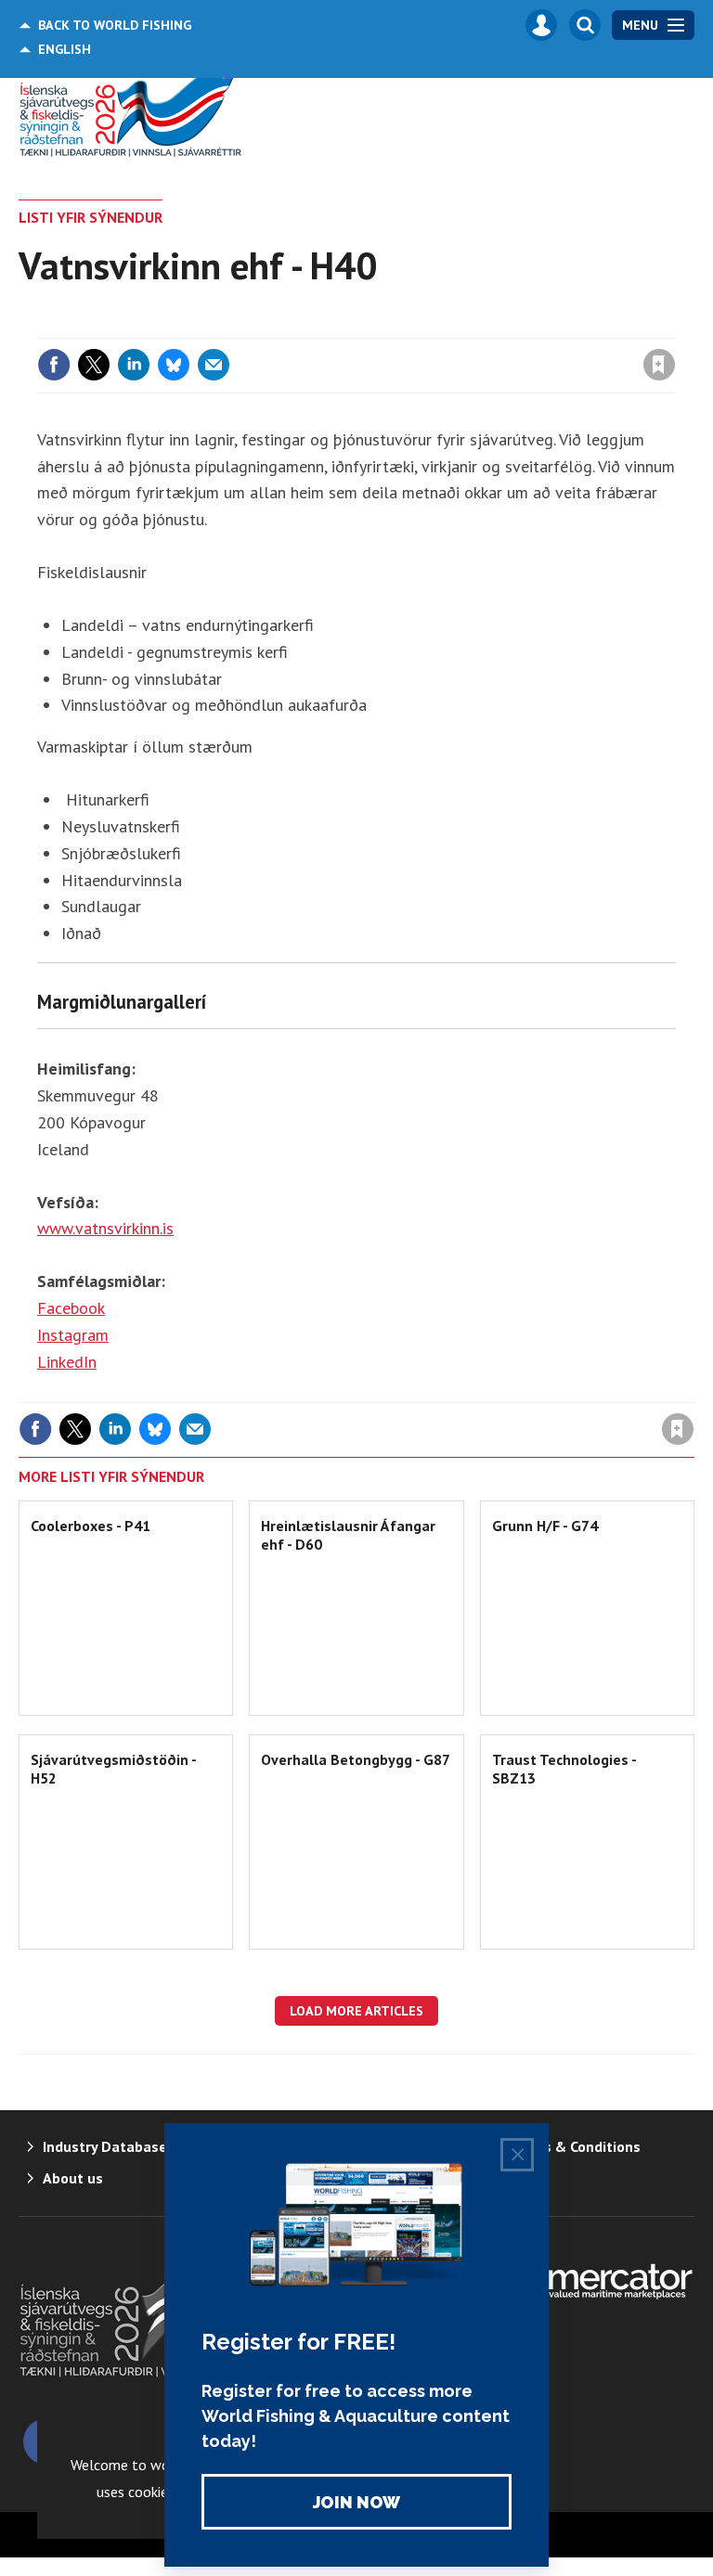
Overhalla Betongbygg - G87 (356, 1759)
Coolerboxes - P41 (91, 1526)
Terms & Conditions (575, 2146)
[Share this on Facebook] (54, 365)
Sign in (440, 327)
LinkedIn (67, 1362)
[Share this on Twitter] (94, 365)
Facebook (71, 1308)
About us (73, 2178)
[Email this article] (214, 365)
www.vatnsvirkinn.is (105, 1228)
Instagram (73, 1335)
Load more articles (356, 2011)
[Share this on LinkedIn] (134, 365)
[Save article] (659, 365)
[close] (674, 327)
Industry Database (105, 2146)
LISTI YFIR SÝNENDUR (91, 217)
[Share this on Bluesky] (174, 365)
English (65, 49)
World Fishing (115, 25)
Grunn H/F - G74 (545, 1526)
